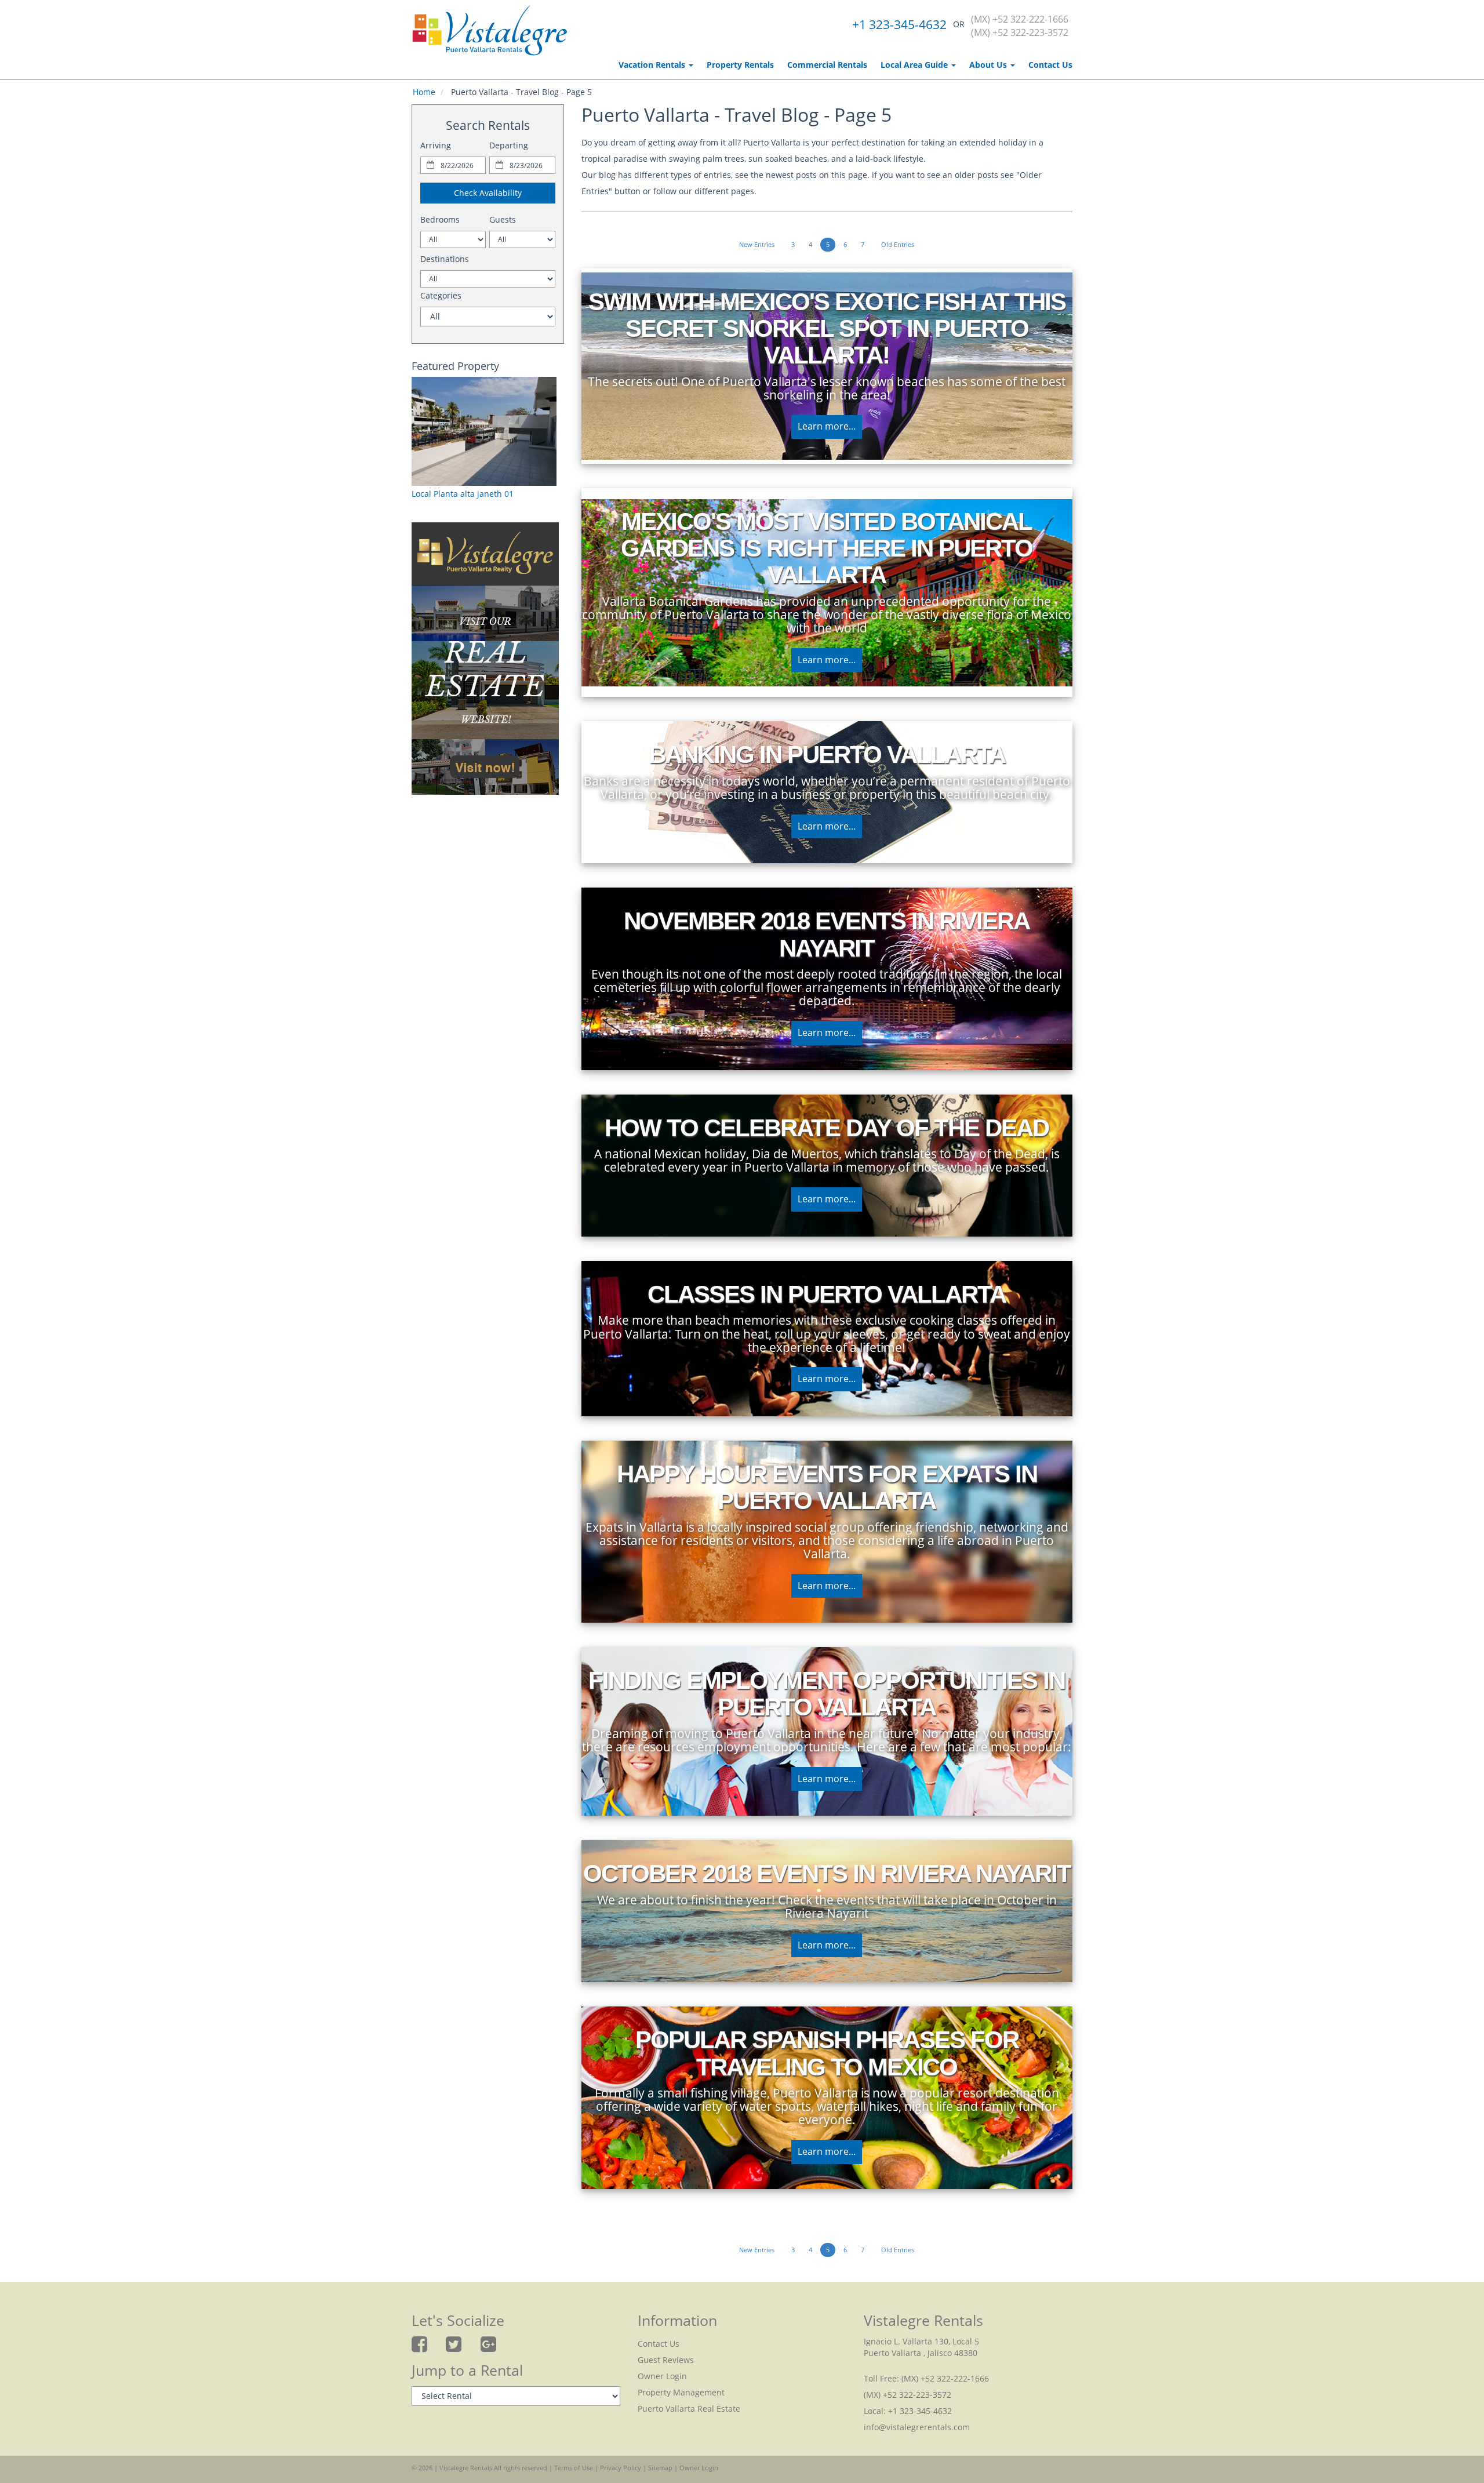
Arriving (436, 145)
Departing (509, 145)
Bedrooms (440, 219)
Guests (503, 219)
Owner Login (662, 2376)
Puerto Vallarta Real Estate (689, 2409)
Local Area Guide (915, 65)
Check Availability (488, 193)
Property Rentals (740, 65)
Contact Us (1050, 65)
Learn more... (827, 426)
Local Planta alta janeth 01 (463, 494)
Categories (441, 295)
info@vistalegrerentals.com (917, 2427)
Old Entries (898, 244)
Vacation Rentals (653, 65)
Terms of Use (574, 2468)
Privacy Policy (621, 2468)
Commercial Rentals (827, 65)
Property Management (681, 2392)
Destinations (445, 259)
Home (424, 92)
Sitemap (660, 2468)
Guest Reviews (666, 2360)
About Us (989, 65)
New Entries (757, 244)
